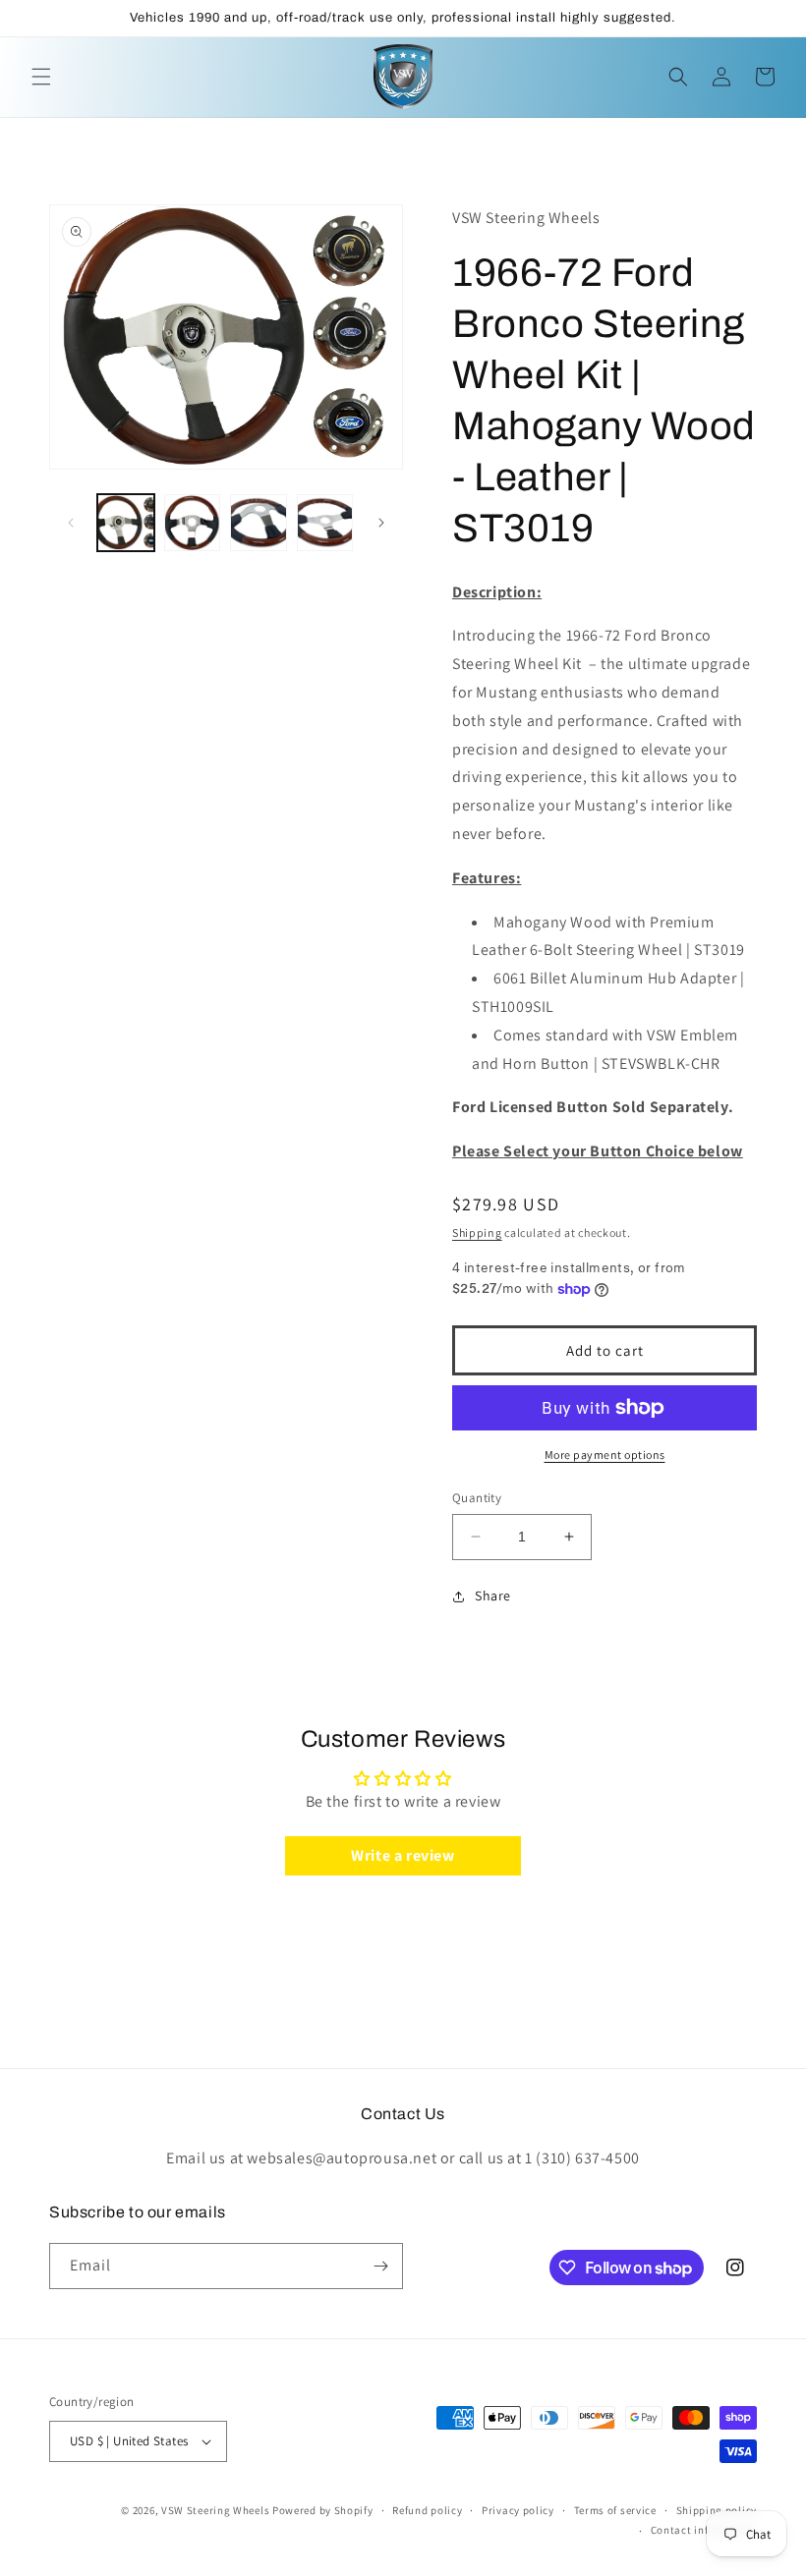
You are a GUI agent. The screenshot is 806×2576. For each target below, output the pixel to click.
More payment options (605, 1455)
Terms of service (615, 2510)
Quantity (477, 1498)
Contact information (704, 2530)
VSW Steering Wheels (215, 2510)
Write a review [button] (403, 1855)
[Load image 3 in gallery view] (259, 523)
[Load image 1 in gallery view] (126, 523)
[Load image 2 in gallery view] (193, 523)
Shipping (477, 1232)
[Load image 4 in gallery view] (325, 523)
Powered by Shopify (323, 2510)
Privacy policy (518, 2510)
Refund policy (427, 2510)
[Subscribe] (380, 2266)
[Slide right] (381, 523)
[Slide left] (71, 523)
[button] (41, 77)
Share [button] (493, 1596)
